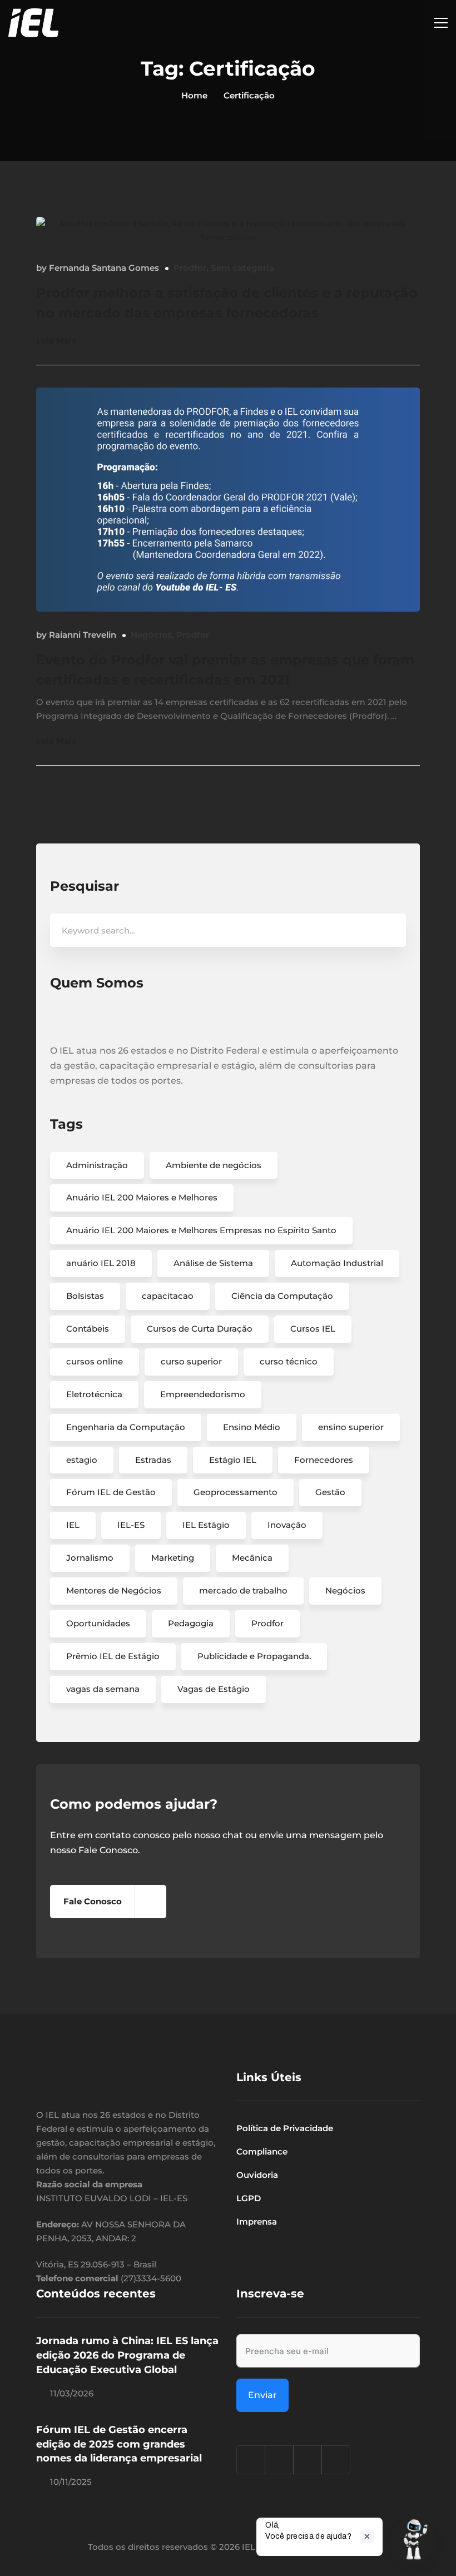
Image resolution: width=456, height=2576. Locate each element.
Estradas (153, 1460)
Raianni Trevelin (83, 635)
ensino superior (351, 1427)
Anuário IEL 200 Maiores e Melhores (142, 1197)
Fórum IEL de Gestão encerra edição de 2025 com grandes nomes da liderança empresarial (119, 2444)
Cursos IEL (313, 1329)
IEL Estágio (206, 1525)
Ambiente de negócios (214, 1165)
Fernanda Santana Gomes (104, 268)
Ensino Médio (252, 1427)
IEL (73, 1525)
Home (194, 95)
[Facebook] (279, 2460)
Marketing (173, 1558)
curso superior (191, 1361)
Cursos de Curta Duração (200, 1329)
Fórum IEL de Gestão (111, 1492)
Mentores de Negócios (114, 1590)
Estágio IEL (233, 1460)
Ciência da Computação (282, 1296)
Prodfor (190, 268)
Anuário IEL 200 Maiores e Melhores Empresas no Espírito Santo (201, 1230)
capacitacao (168, 1296)
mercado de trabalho (243, 1590)
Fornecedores (324, 1460)
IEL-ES (131, 1525)
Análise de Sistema (213, 1263)
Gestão (330, 1492)
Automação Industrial (337, 1263)
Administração (97, 1165)
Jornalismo (90, 1558)
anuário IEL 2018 (101, 1263)
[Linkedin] (308, 2460)
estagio (82, 1460)
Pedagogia (191, 1623)
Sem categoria (242, 268)
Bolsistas (85, 1296)
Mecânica (252, 1558)
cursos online (95, 1361)
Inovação (287, 1525)
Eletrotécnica (94, 1394)
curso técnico (289, 1361)
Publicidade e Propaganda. (254, 1656)
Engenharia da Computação (126, 1427)
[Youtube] (336, 2460)
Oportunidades (98, 1623)
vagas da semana (103, 1689)
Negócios (151, 635)
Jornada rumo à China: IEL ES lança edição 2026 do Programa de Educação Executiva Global (127, 2355)
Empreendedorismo (203, 1394)
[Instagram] (251, 2460)
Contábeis (88, 1329)
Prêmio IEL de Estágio (113, 1656)
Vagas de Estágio (214, 1689)
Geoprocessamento (236, 1492)
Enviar (262, 2395)
